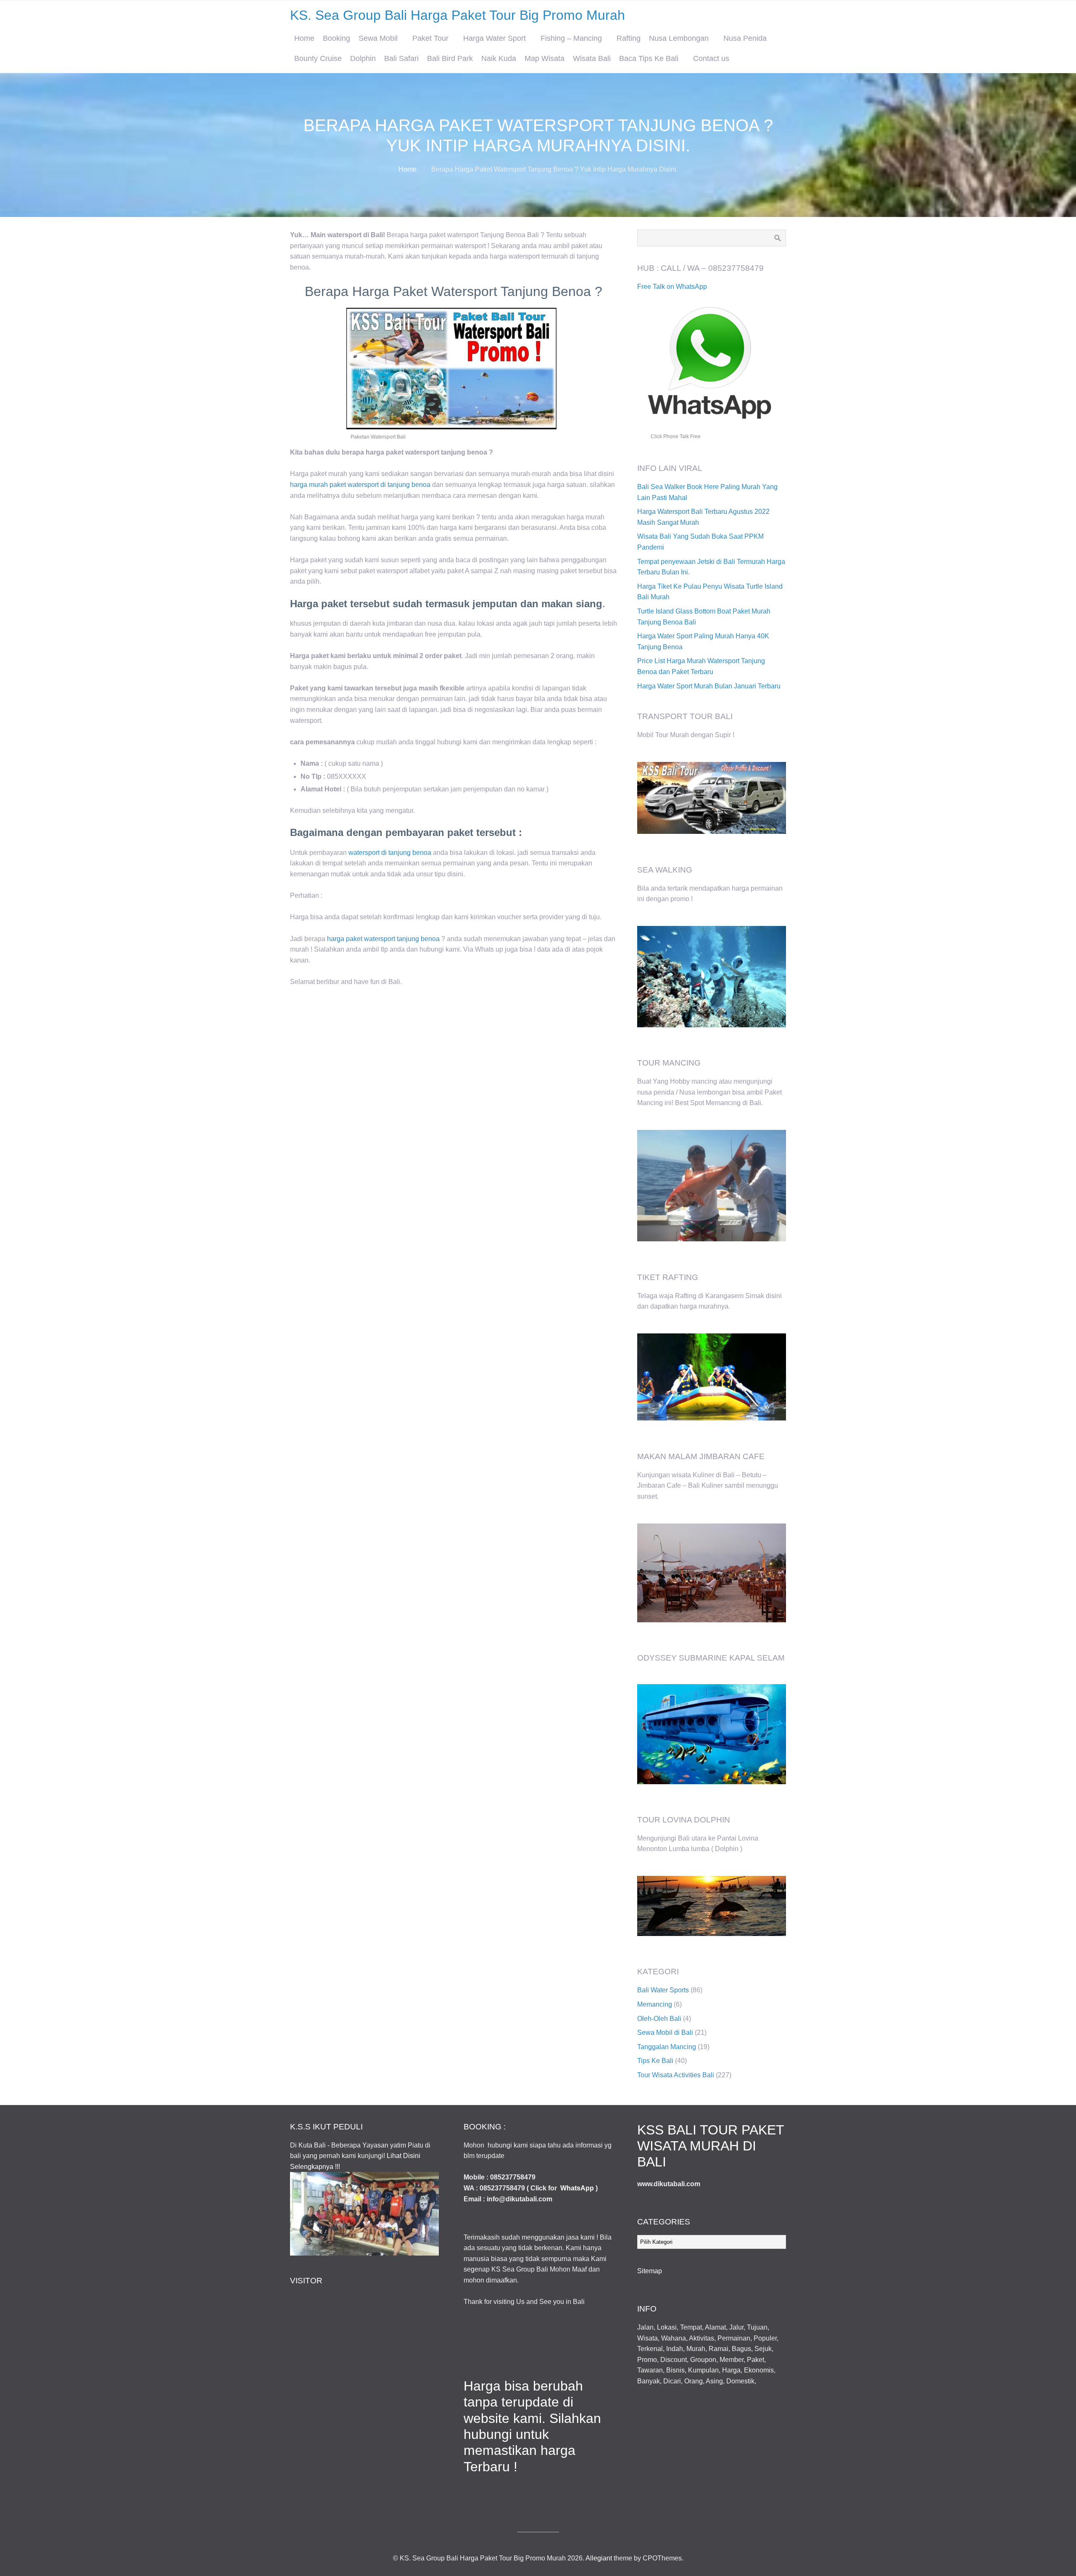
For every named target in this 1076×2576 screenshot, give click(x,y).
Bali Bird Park (450, 58)
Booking (336, 38)
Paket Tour (430, 38)
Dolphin (363, 58)
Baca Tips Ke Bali (649, 58)
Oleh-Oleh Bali (659, 2019)
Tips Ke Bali (655, 2061)
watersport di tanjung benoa (390, 853)
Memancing (655, 2004)
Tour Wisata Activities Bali (676, 2075)
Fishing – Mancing (571, 38)
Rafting (629, 38)
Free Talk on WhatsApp (672, 287)
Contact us (711, 58)
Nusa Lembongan (679, 38)
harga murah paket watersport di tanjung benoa (360, 485)
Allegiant (599, 2558)
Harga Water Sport (494, 38)
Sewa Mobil (378, 38)
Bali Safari (401, 58)
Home (304, 38)
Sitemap (650, 2271)
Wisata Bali (592, 58)
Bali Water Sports (663, 1990)
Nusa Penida (745, 38)
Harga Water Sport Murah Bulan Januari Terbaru (709, 686)
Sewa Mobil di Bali (665, 2033)
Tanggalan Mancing (667, 2047)
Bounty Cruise (318, 58)
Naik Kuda (499, 58)
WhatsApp (577, 2188)
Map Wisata (545, 58)
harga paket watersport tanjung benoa (383, 939)
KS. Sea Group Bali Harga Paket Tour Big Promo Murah (458, 15)
